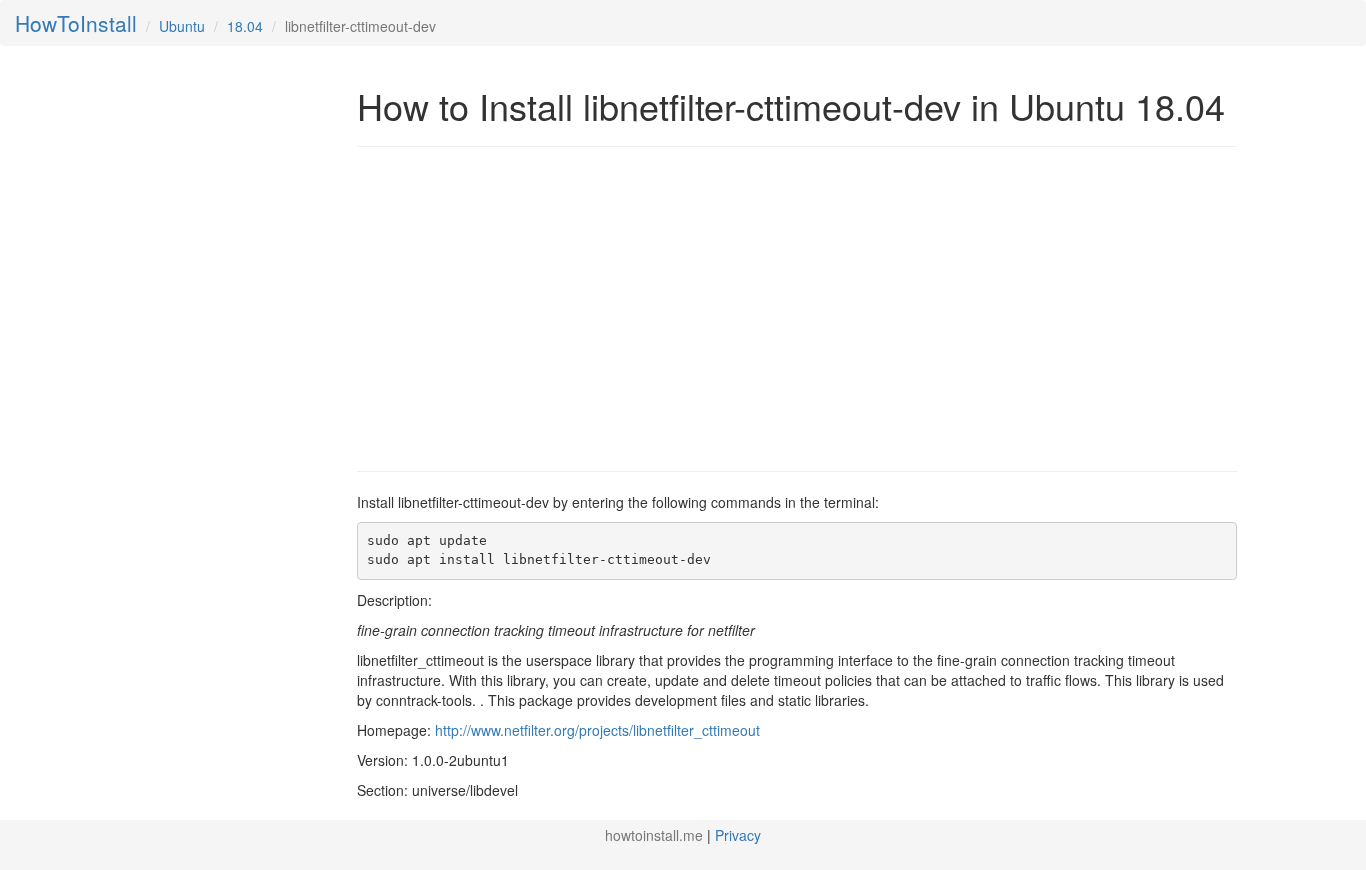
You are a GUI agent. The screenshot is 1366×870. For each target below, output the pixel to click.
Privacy (738, 835)
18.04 (245, 26)
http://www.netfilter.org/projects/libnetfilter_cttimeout (597, 730)
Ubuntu (182, 26)
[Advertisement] (525, 307)
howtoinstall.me (654, 835)
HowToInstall (76, 23)
